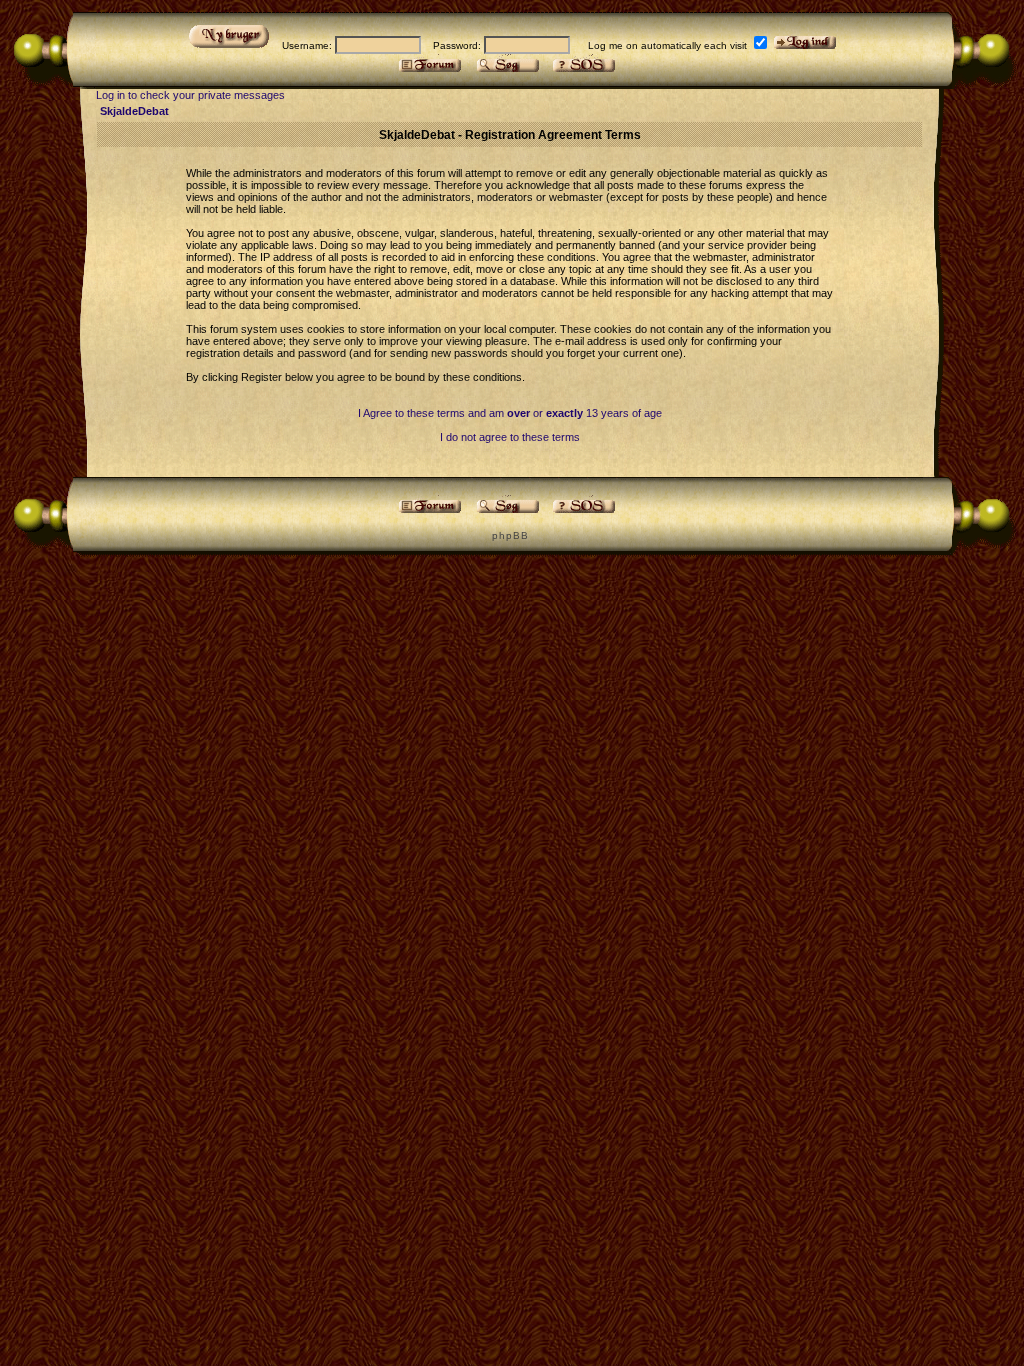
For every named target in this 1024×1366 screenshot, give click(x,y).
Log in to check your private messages (190, 95)
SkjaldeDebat (134, 111)
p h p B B (509, 535)
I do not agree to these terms (510, 437)
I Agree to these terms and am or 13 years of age (510, 413)
